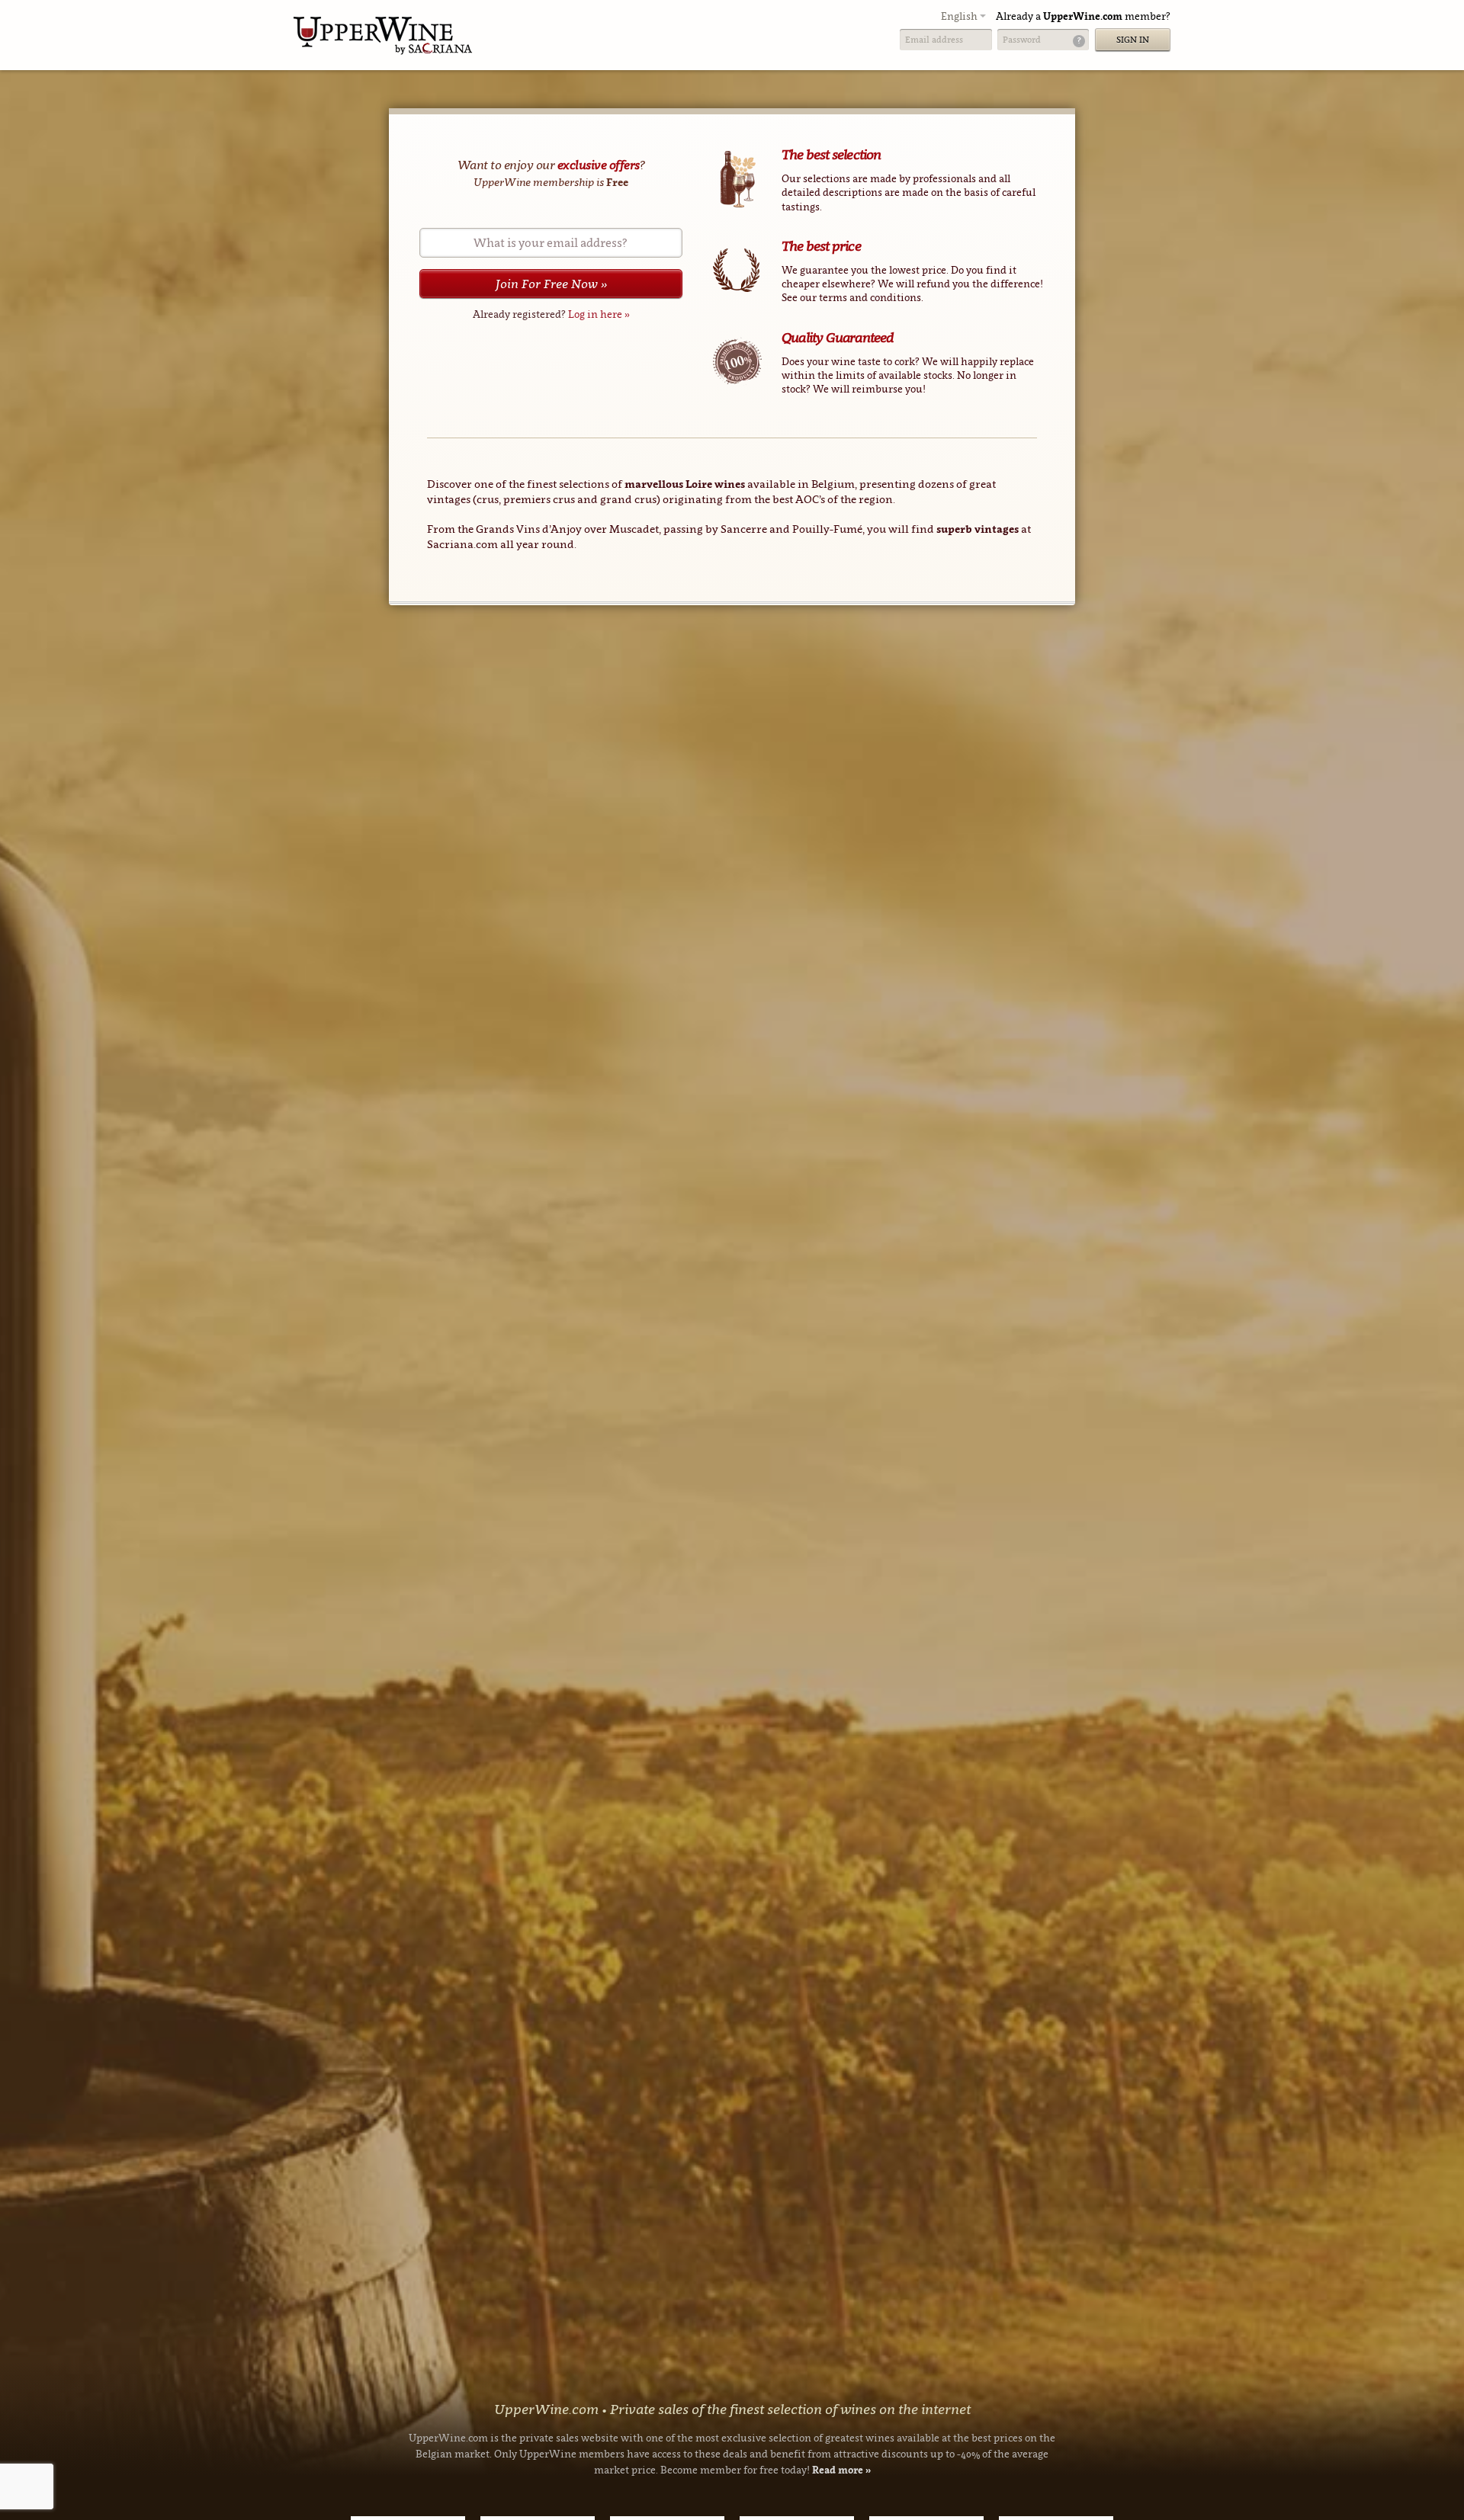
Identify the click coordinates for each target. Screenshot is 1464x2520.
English (960, 16)
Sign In (1133, 40)
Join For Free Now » (551, 284)
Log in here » (599, 314)
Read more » (841, 2470)
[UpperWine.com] (383, 35)
